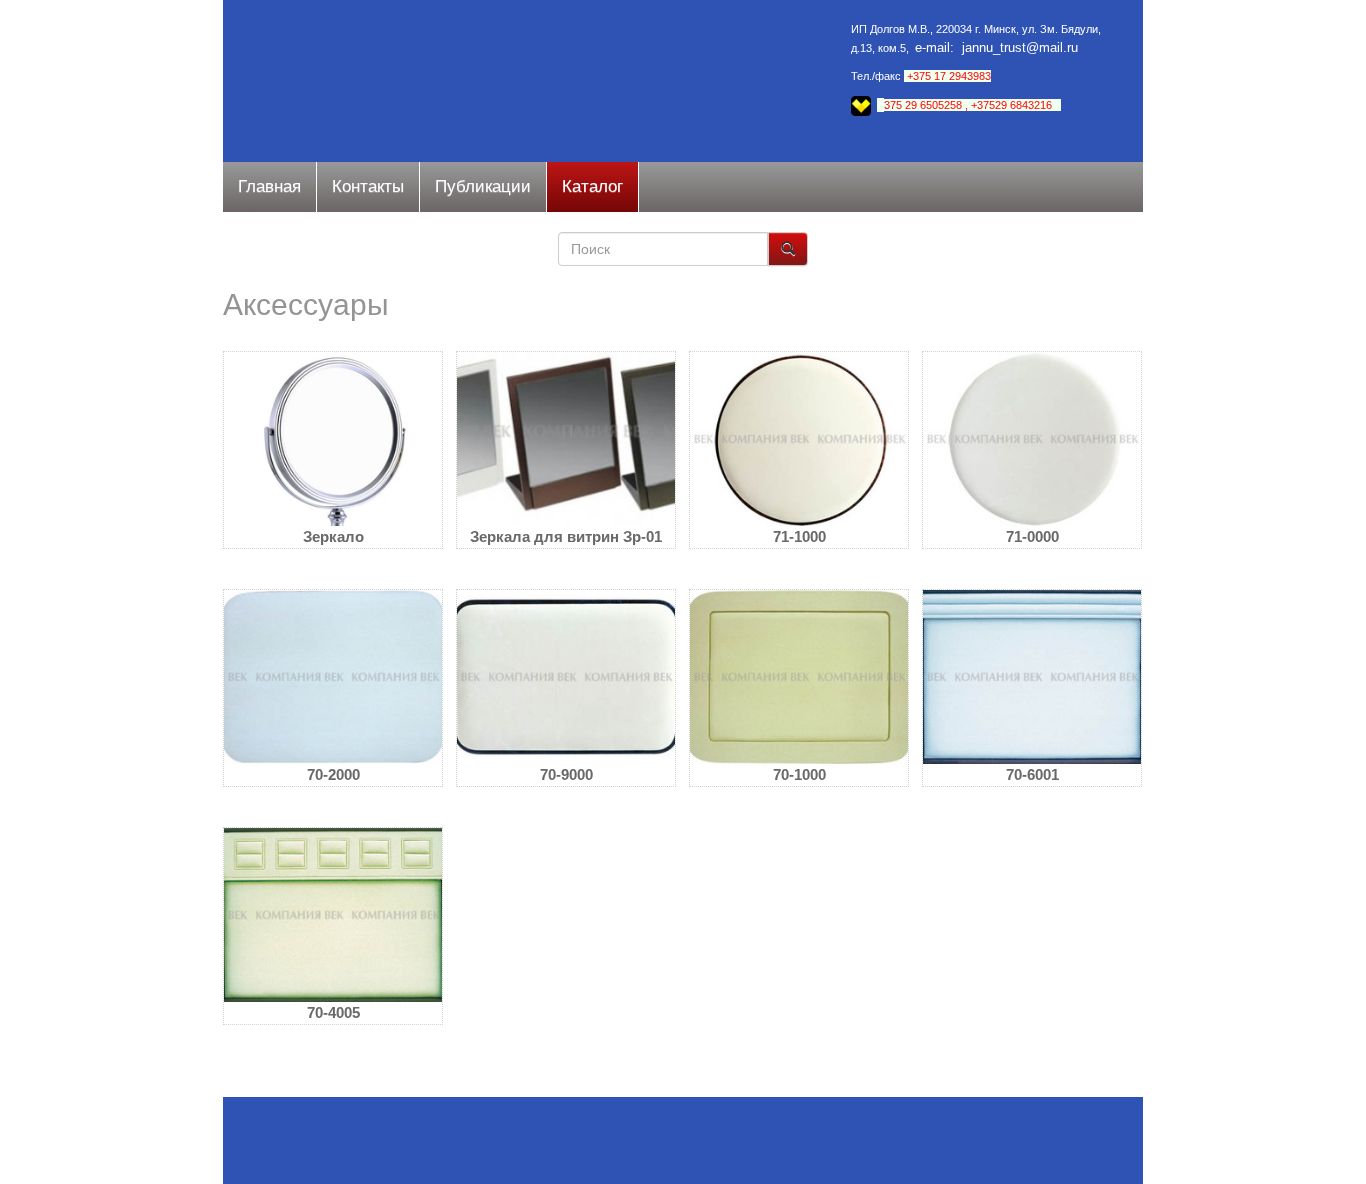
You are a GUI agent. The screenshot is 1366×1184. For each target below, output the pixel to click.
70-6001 (1032, 774)
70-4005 (333, 1012)
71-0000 (1032, 536)
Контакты (368, 186)
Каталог (592, 186)
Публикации (483, 186)
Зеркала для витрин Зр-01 (566, 536)
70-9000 (566, 774)
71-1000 (799, 536)
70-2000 (333, 774)
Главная (269, 186)
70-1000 (799, 774)
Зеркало (333, 536)
